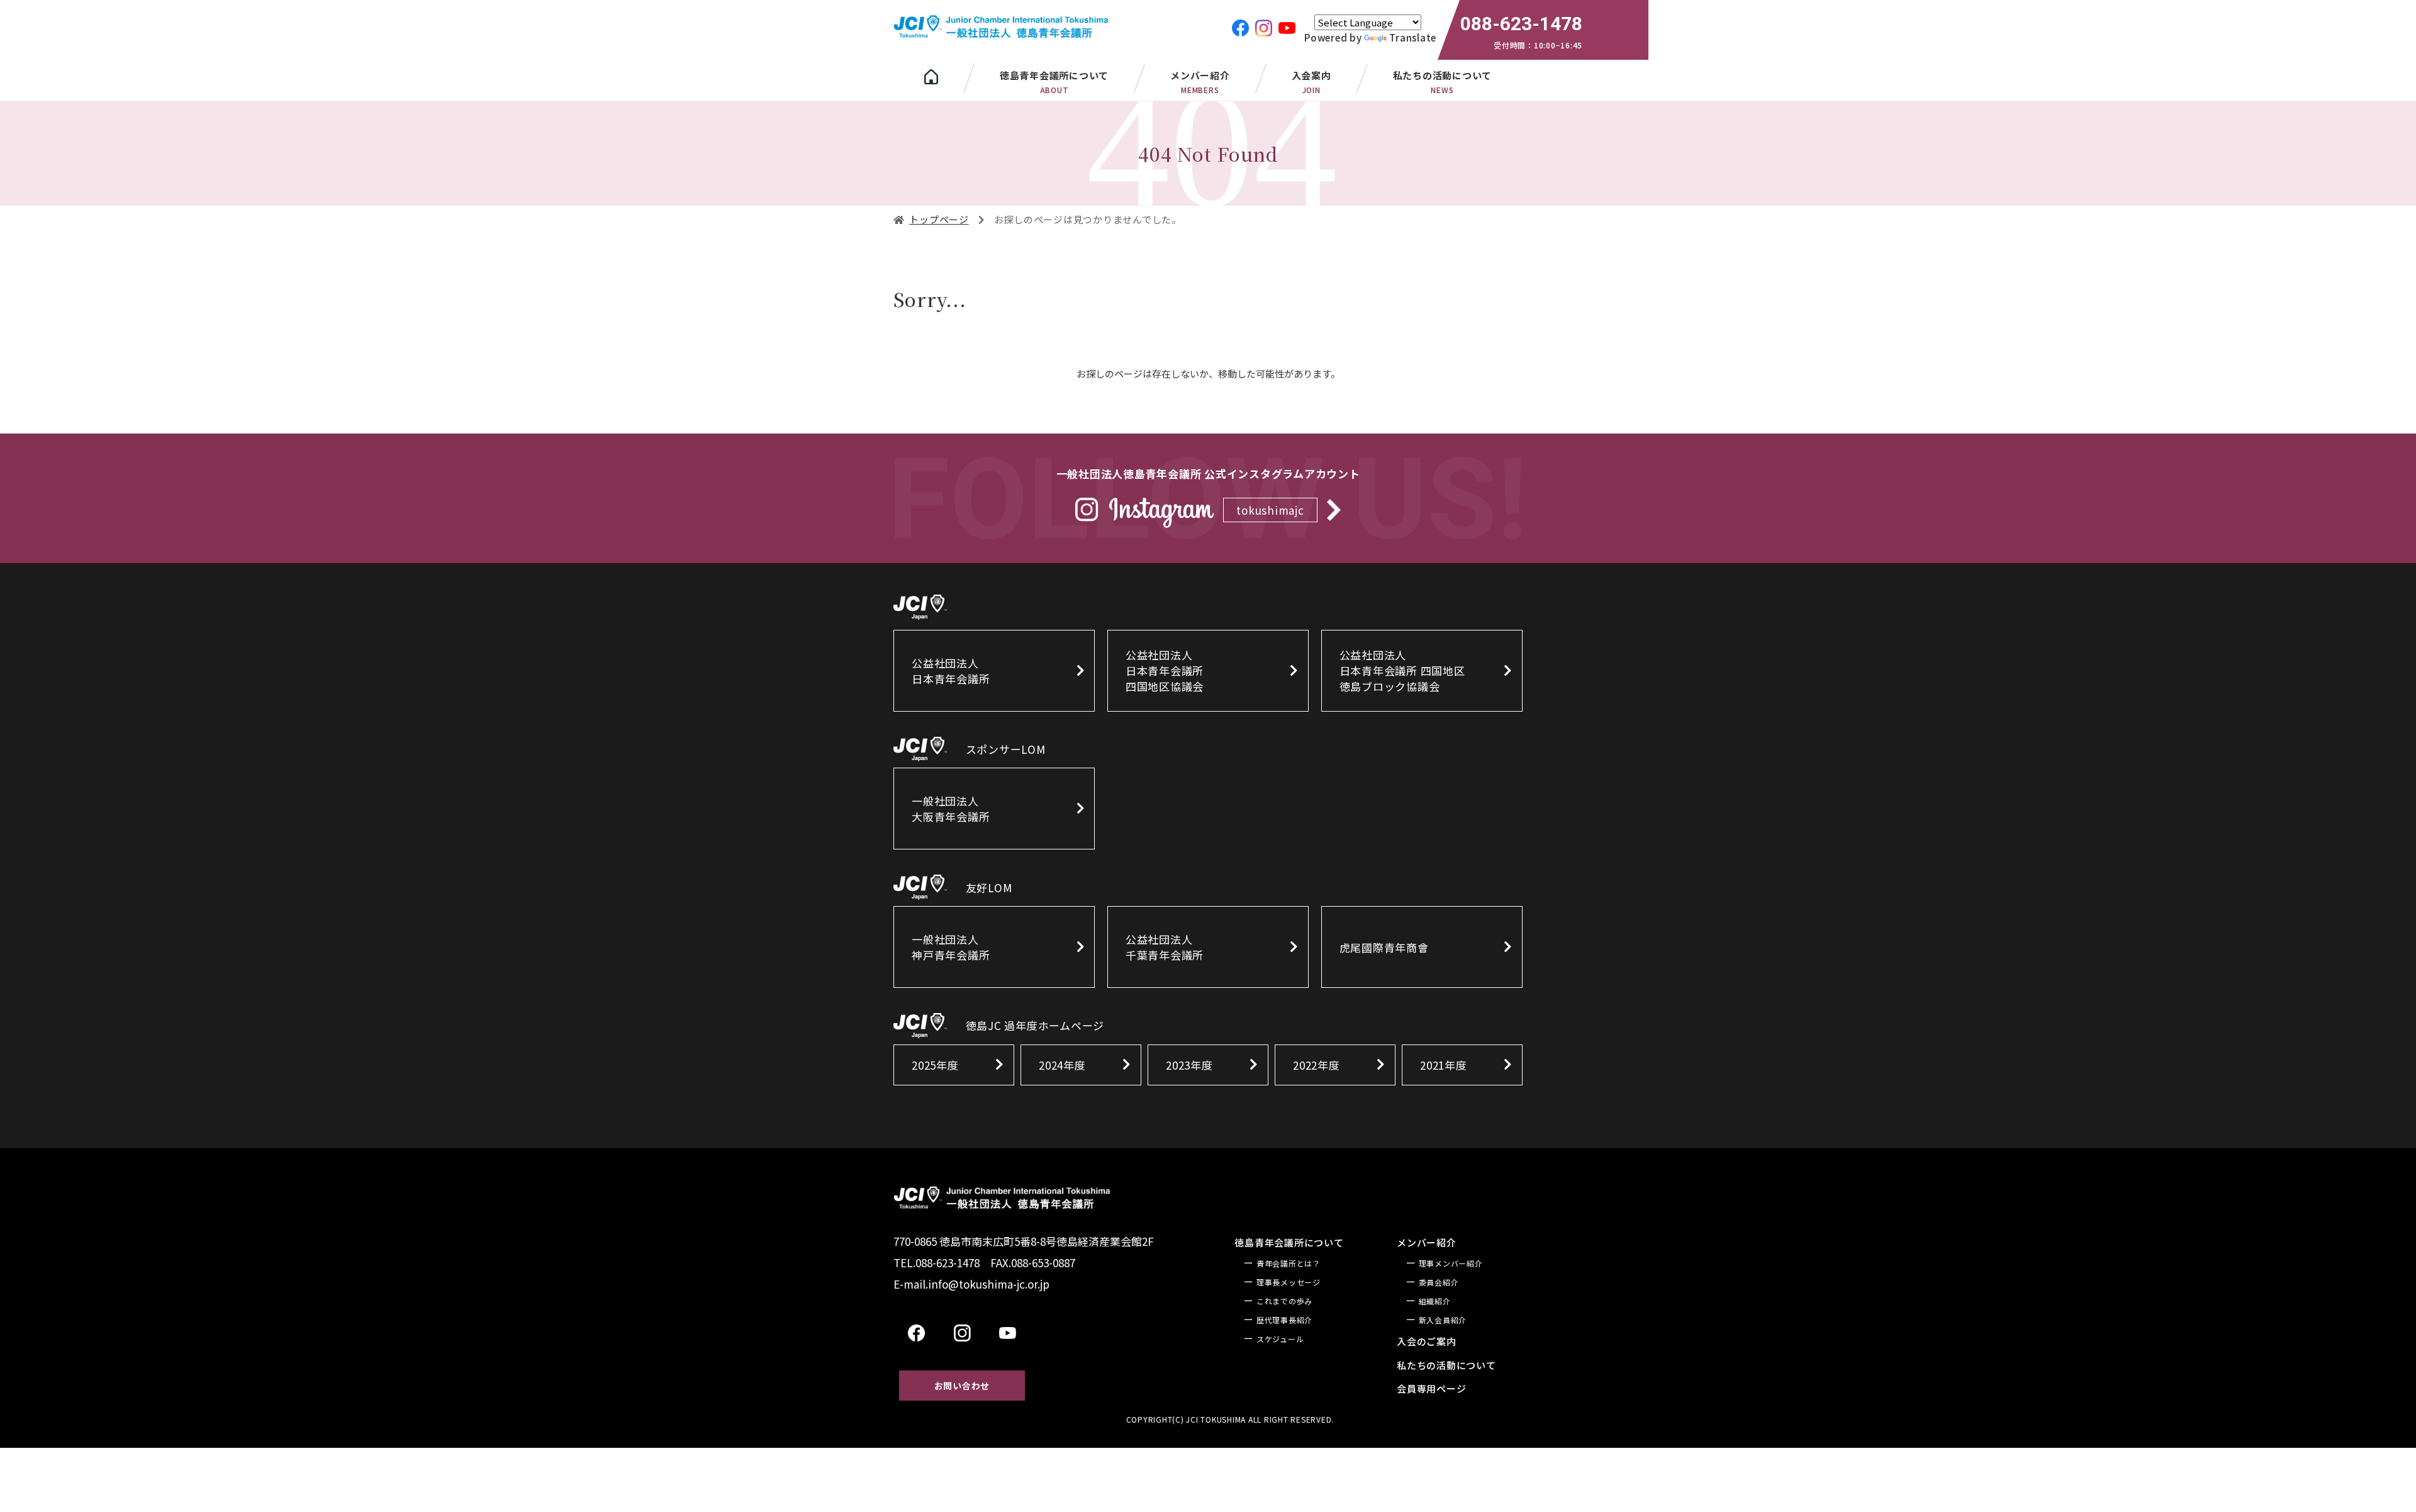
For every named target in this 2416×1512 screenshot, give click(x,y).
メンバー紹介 (1200, 82)
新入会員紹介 (1443, 1320)
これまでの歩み (1284, 1301)
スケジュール (1280, 1339)
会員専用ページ (1431, 1388)
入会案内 (1311, 82)
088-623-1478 (1521, 24)
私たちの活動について (1446, 1365)
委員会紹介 (1439, 1282)
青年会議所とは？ (1289, 1263)
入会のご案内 (1427, 1341)
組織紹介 (1435, 1301)
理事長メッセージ (1289, 1282)
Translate (1413, 37)
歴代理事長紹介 (1284, 1320)
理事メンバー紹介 (1451, 1263)
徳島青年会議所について (1289, 1242)
